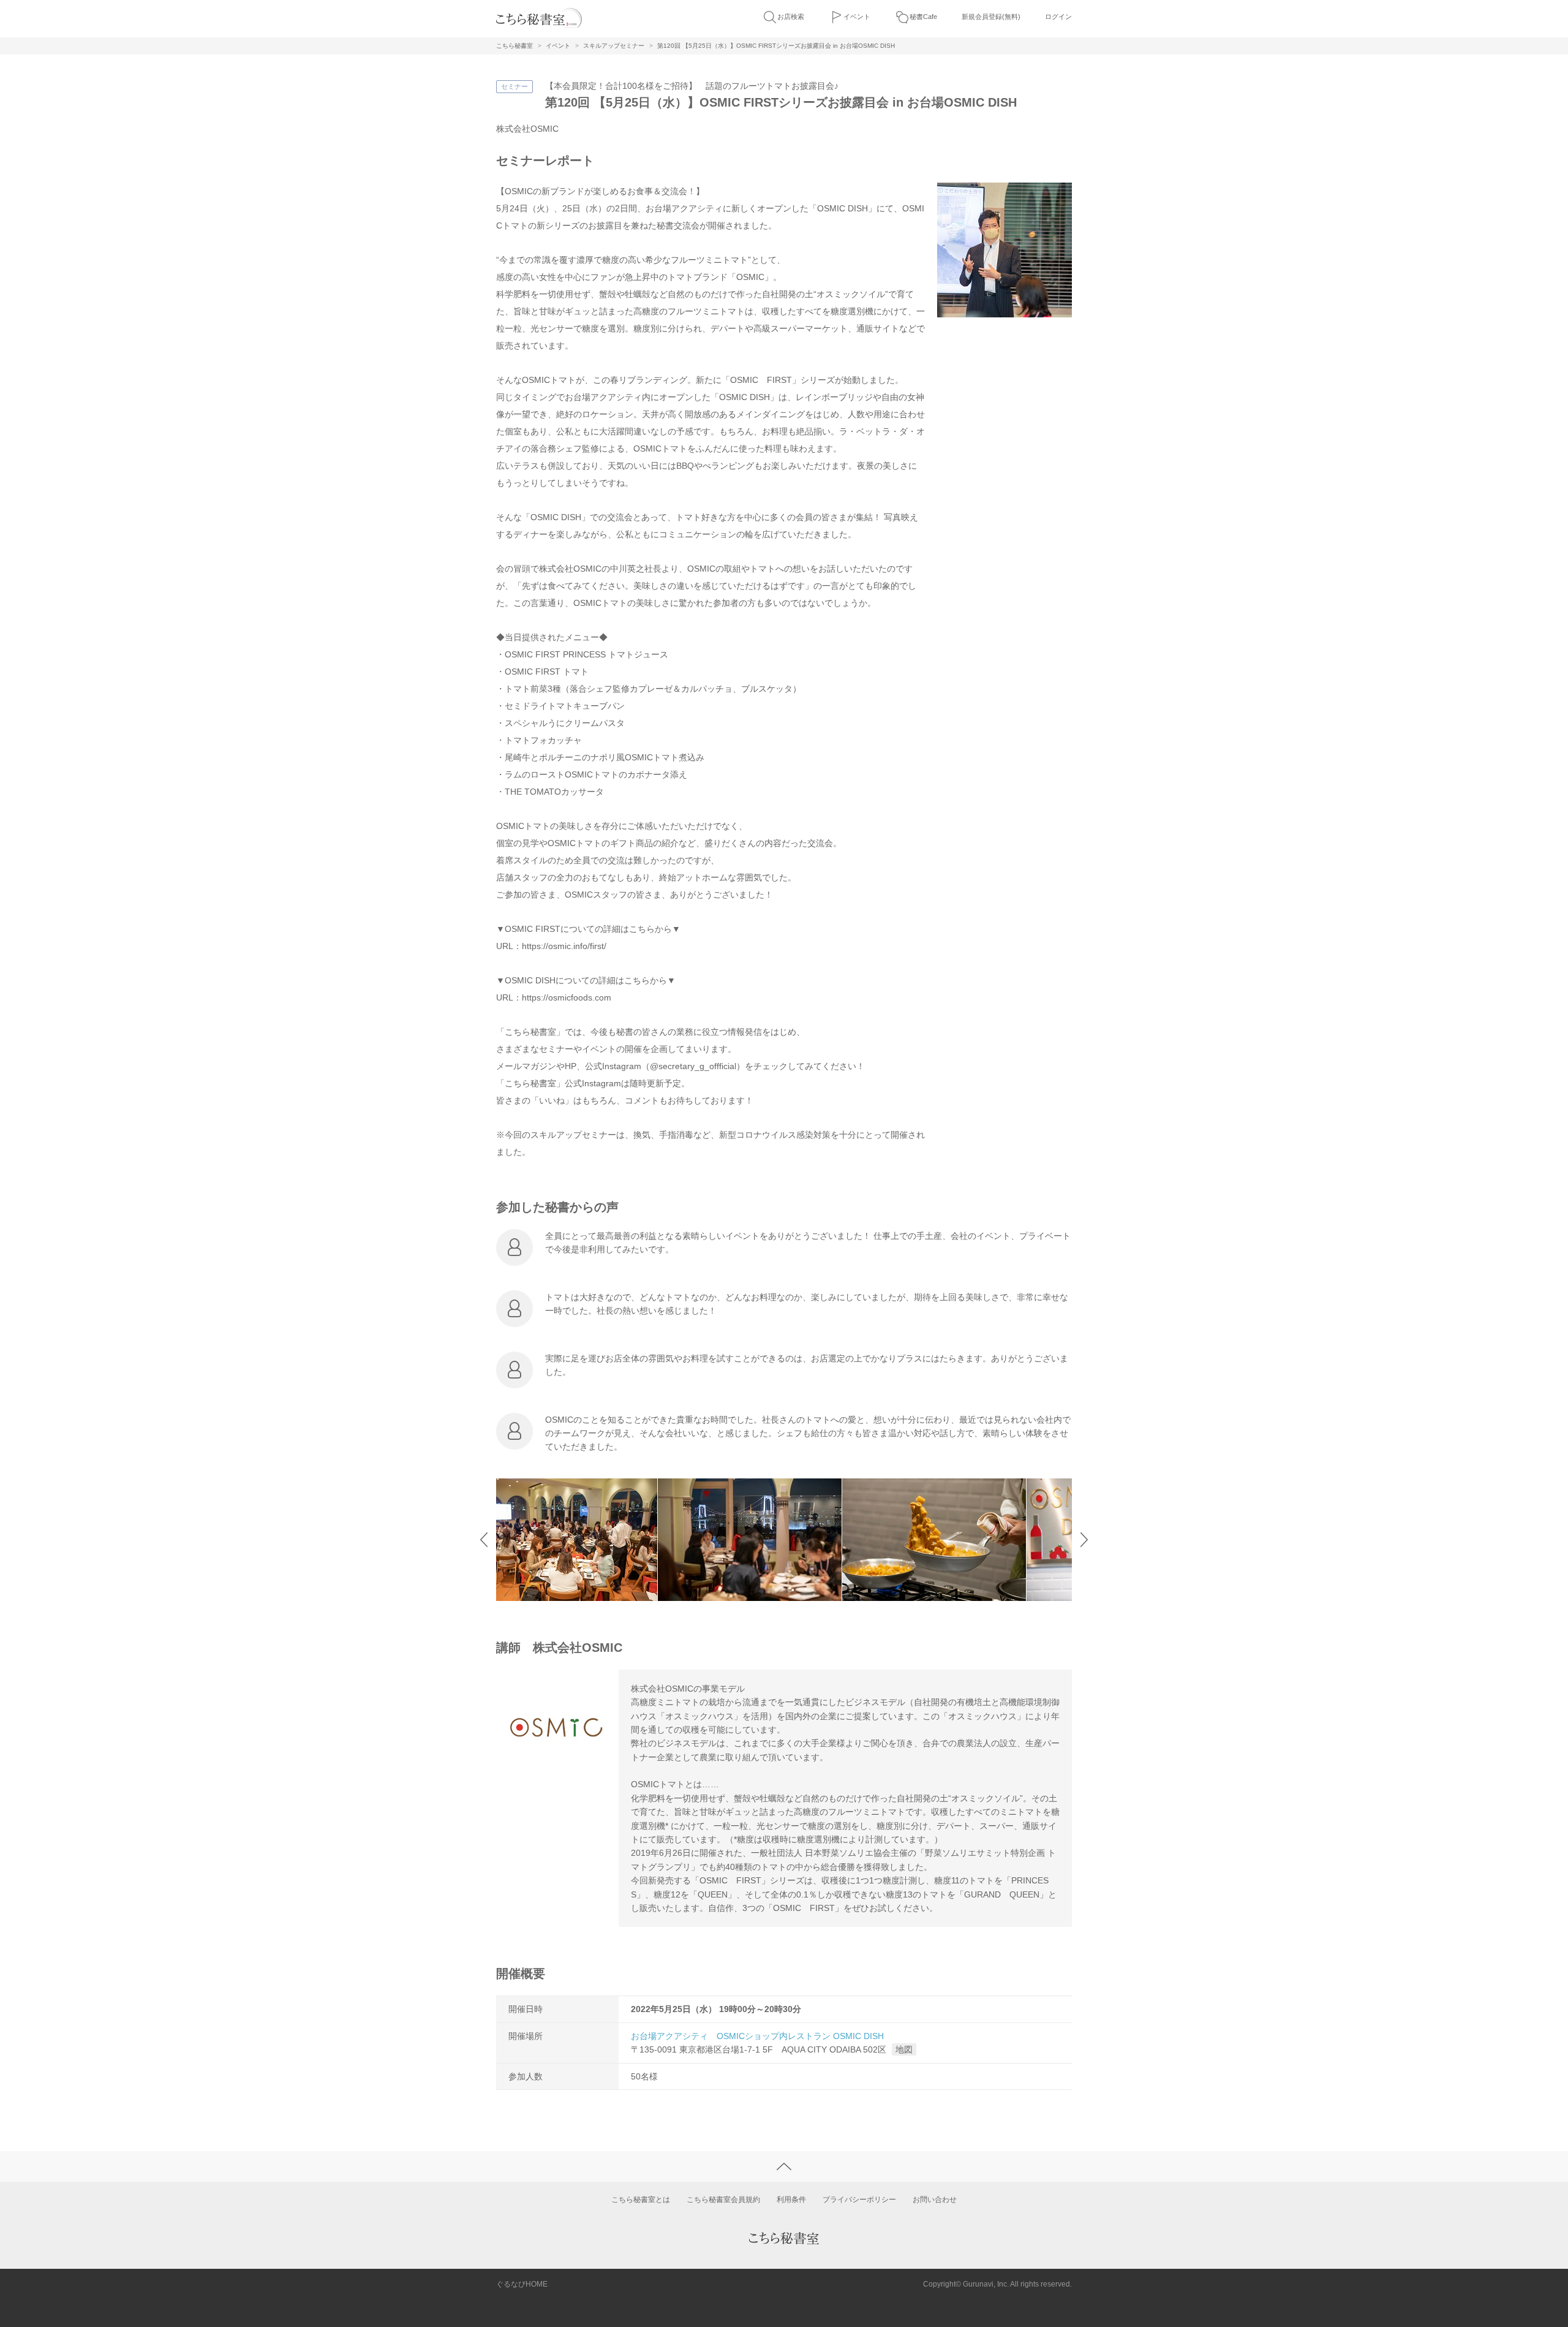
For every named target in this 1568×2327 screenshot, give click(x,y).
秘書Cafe (923, 17)
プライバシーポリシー (859, 2200)
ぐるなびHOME (522, 2284)
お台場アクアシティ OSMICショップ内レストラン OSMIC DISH (757, 2036)
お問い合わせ (935, 2200)
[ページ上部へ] (784, 2166)
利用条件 (791, 2200)
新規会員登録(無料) (991, 17)
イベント (857, 17)
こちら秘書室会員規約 (723, 2200)
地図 (904, 2049)
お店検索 (791, 17)
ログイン (1058, 17)
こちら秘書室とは (641, 2200)
